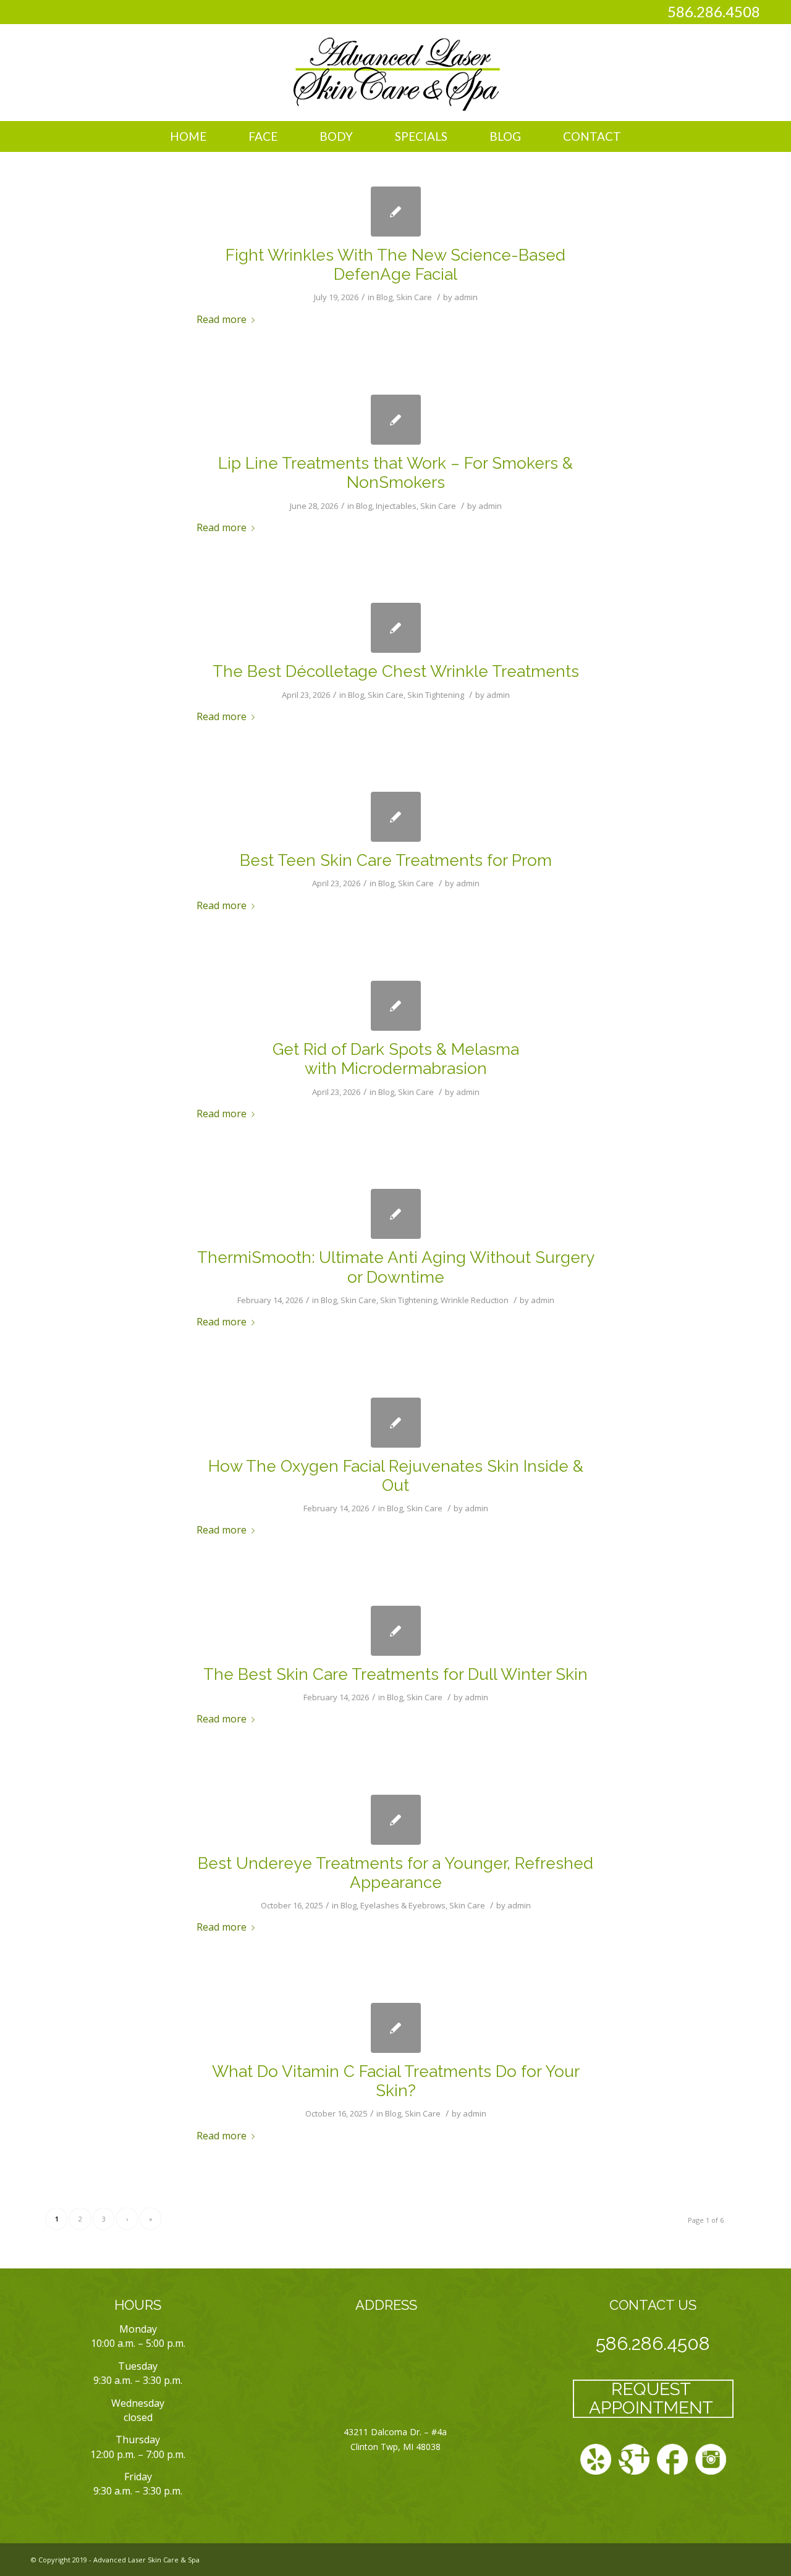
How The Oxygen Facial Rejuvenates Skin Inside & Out (396, 1476)
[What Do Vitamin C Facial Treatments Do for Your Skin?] (396, 2028)
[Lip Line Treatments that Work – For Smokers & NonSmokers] (396, 420)
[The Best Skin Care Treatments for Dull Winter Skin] (396, 1631)
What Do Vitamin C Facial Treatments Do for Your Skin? (396, 2081)
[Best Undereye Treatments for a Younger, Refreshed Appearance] (396, 1820)
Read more (222, 319)
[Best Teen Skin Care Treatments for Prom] (396, 817)
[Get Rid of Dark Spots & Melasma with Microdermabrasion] (396, 1006)
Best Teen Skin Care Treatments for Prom (396, 860)
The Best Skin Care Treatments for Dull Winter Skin (395, 1674)
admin (466, 297)
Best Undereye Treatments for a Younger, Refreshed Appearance (395, 1873)
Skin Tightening (436, 695)
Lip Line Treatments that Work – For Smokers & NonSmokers (395, 473)
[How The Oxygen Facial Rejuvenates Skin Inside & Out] (396, 1423)
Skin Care (414, 297)
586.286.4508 (714, 11)
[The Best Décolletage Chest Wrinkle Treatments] (396, 628)
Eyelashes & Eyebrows (403, 1905)
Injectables (396, 506)
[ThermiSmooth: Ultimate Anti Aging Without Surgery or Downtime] (396, 1214)
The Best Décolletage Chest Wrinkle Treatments (396, 671)
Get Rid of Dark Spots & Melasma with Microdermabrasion (396, 1059)
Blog (384, 297)
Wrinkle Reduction (475, 1300)
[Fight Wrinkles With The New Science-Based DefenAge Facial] (396, 212)
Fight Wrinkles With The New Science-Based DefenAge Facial (395, 265)
